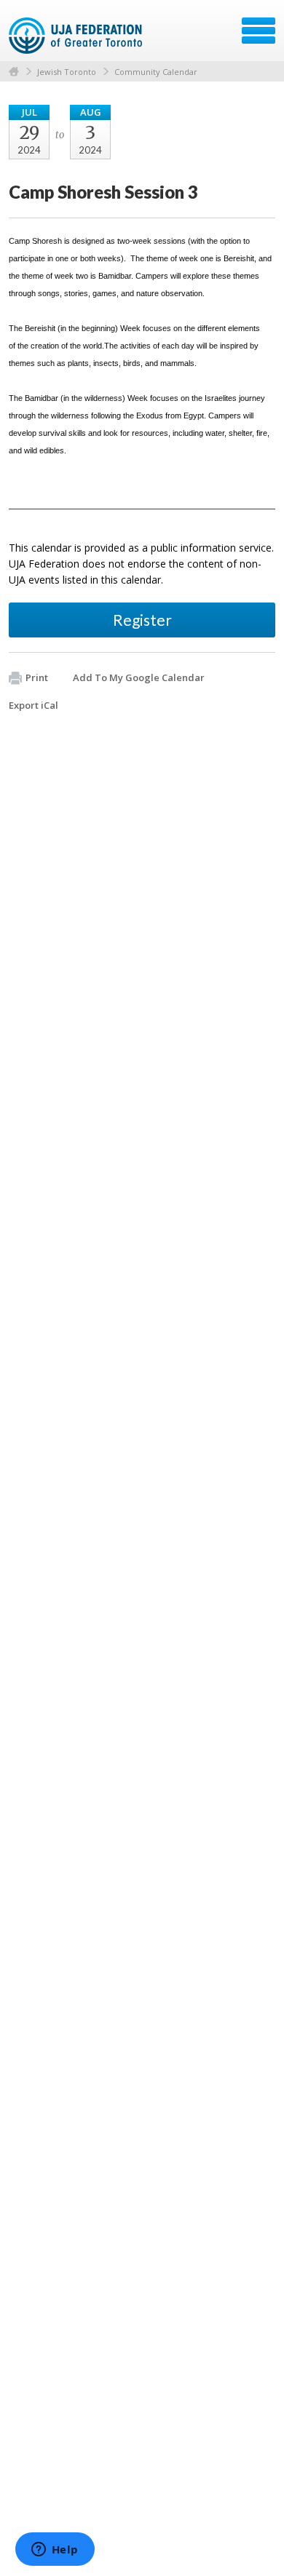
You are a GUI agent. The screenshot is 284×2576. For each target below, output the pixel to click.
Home (14, 72)
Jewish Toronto (67, 72)
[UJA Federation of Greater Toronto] (77, 36)
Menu (259, 31)
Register (142, 620)
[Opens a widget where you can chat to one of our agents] (55, 2551)
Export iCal (33, 705)
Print (37, 677)
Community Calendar (156, 72)
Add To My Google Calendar (139, 677)
